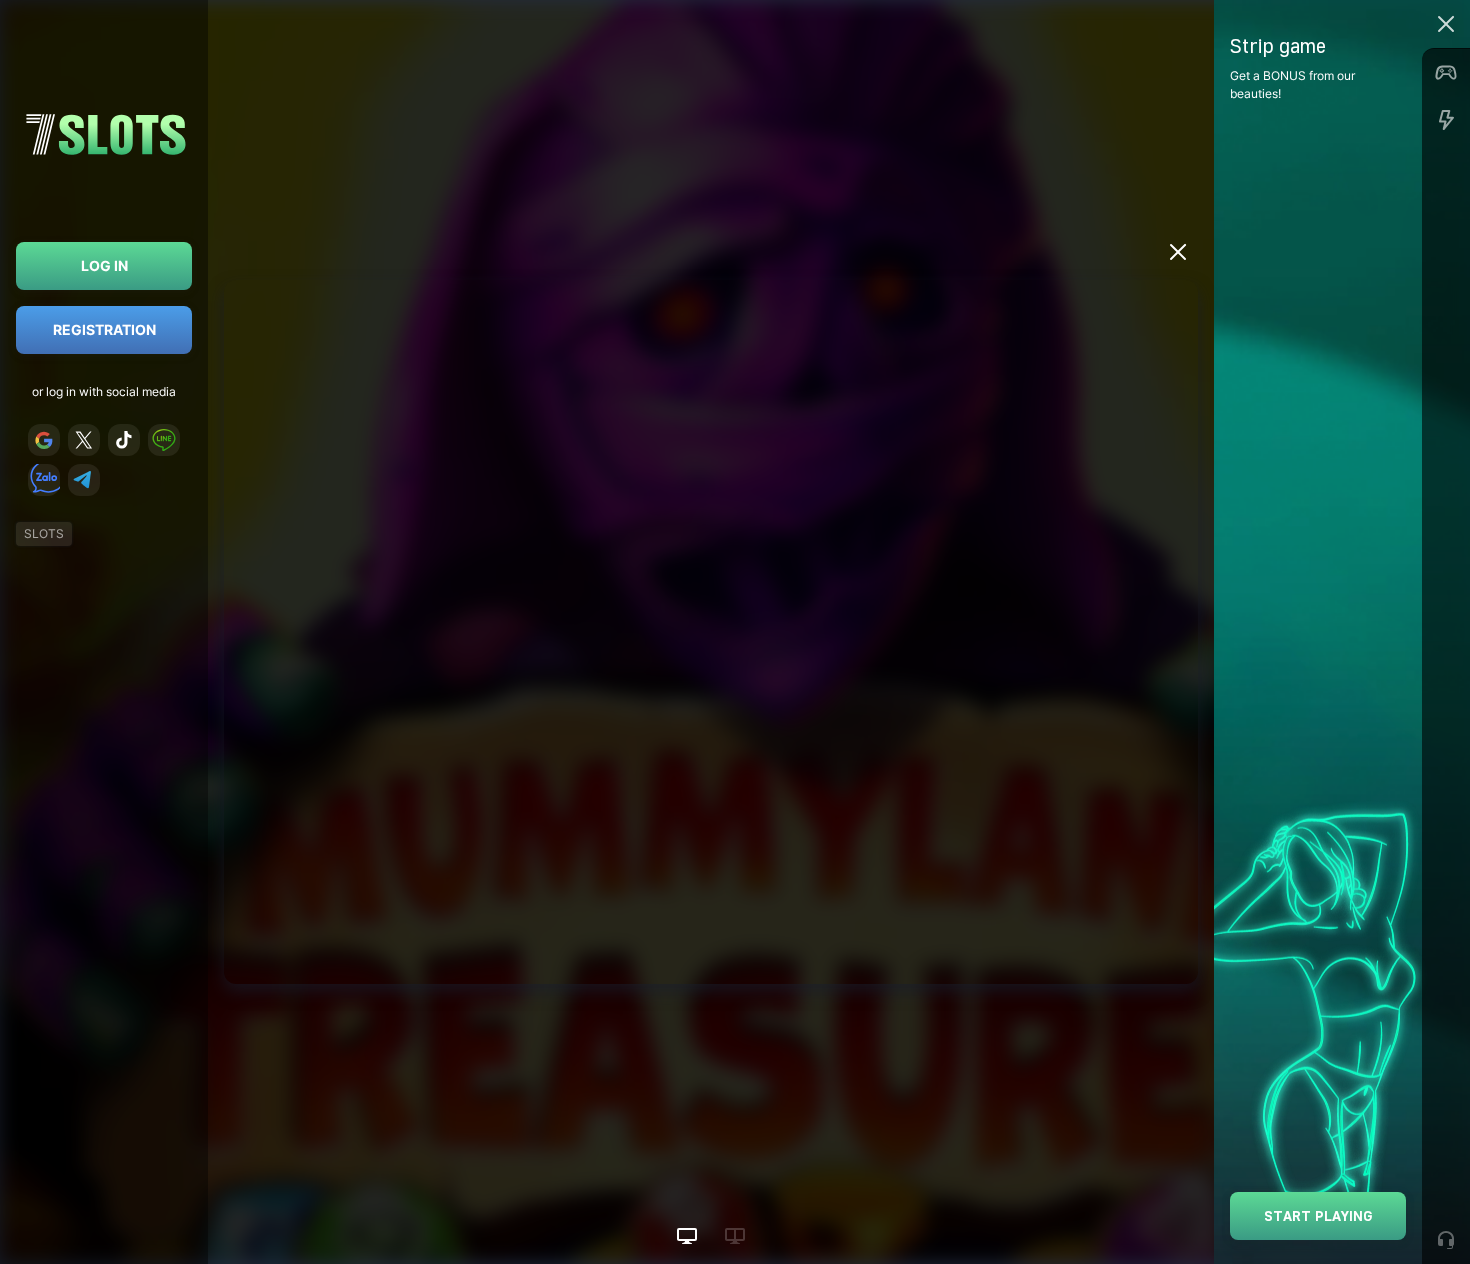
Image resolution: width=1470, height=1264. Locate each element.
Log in (104, 265)
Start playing (1318, 1215)
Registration (104, 329)
